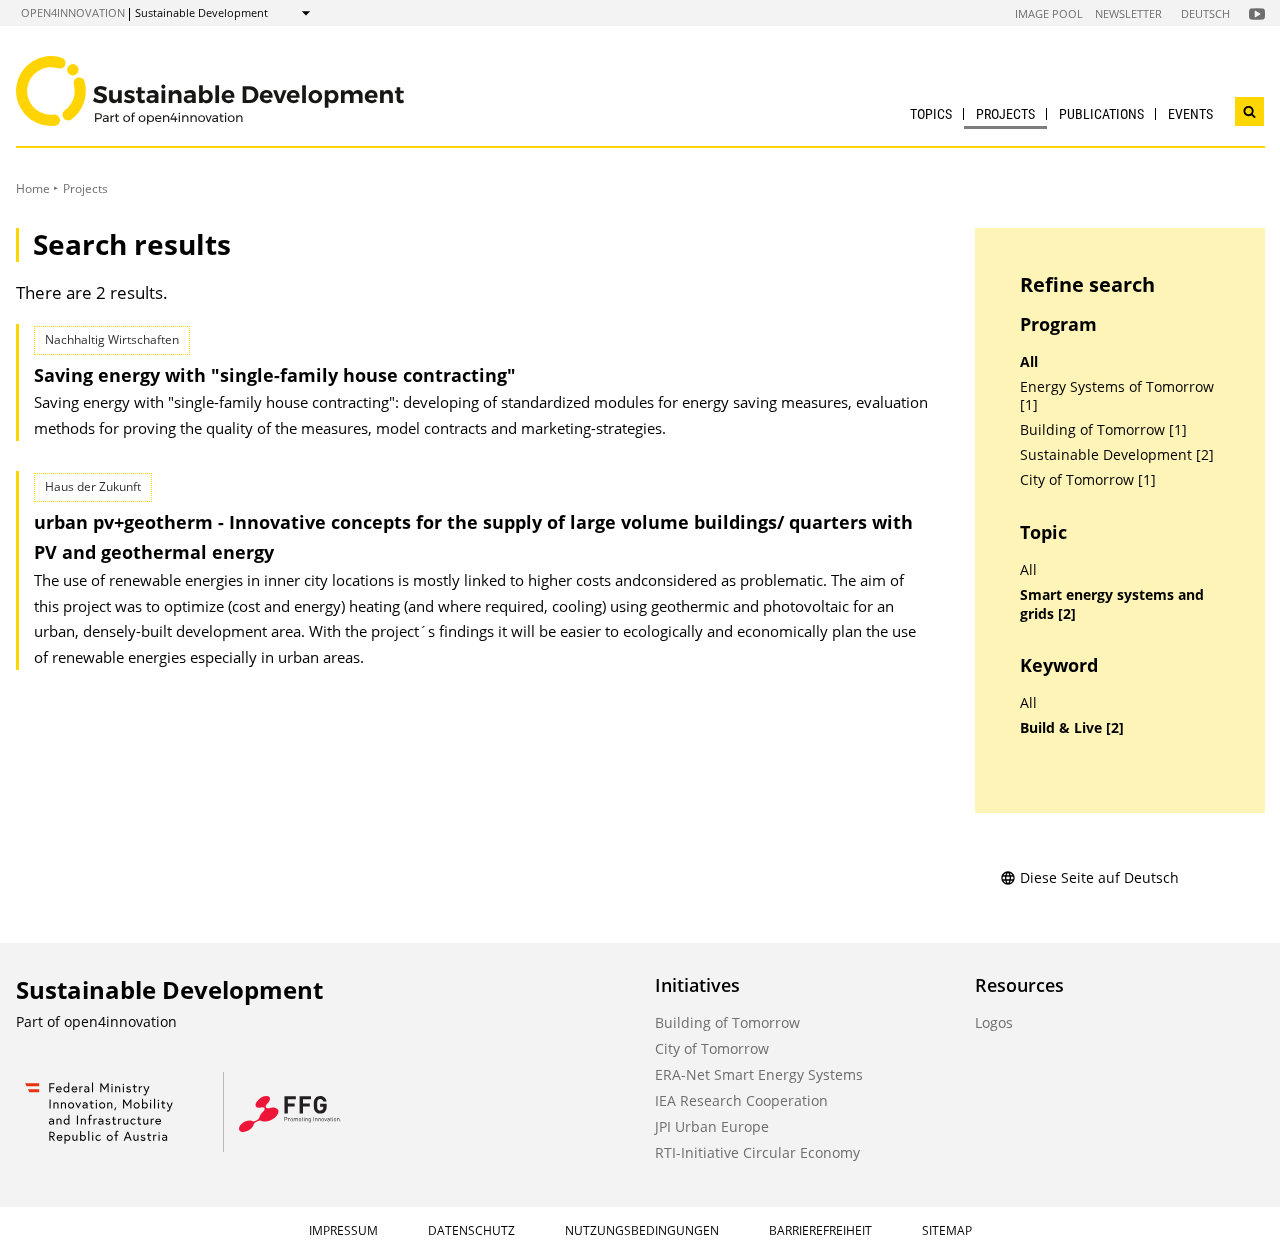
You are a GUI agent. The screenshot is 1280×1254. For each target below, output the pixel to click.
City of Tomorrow (712, 1048)
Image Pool (1049, 13)
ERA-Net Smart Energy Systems (759, 1074)
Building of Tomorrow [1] (1103, 430)
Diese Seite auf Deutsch (1099, 877)
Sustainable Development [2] (1117, 455)
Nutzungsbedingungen (642, 1230)
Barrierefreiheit (820, 1230)
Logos (994, 1022)
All (1029, 362)
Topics (931, 114)
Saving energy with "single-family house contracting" (275, 375)
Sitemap (947, 1230)
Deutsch (1205, 13)
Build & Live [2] (1072, 728)
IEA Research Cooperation (741, 1100)
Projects (1005, 114)
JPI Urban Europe (712, 1126)
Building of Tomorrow (727, 1022)
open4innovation (73, 12)
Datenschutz (471, 1230)
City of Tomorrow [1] (1088, 480)
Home (33, 188)
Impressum (343, 1230)
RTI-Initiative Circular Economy (757, 1152)
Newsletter (1128, 13)
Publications (1101, 114)
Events (1190, 114)
